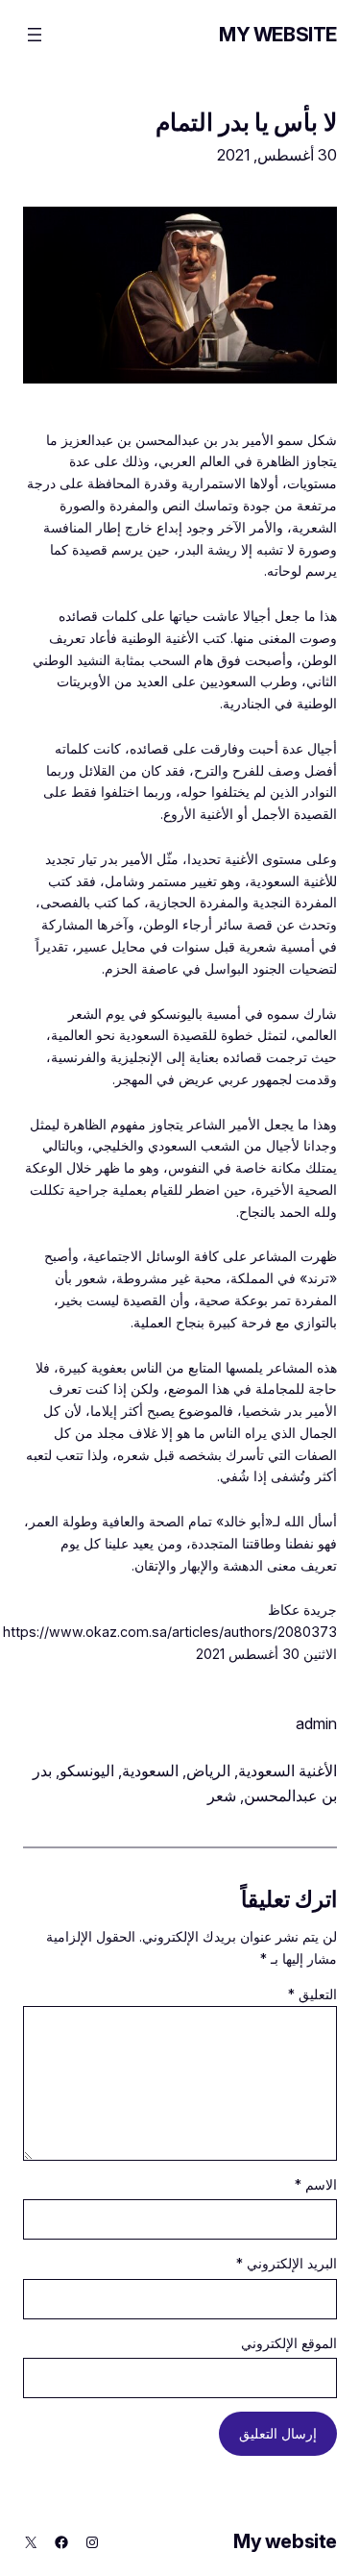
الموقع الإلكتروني (289, 2343)
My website (278, 35)
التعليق (312, 1994)
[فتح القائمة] (35, 35)
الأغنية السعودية (288, 1771)
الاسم (316, 2184)
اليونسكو (87, 1771)
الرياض (208, 1771)
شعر (222, 1796)
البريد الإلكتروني (287, 2263)
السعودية (150, 1771)
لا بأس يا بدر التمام (246, 122)
